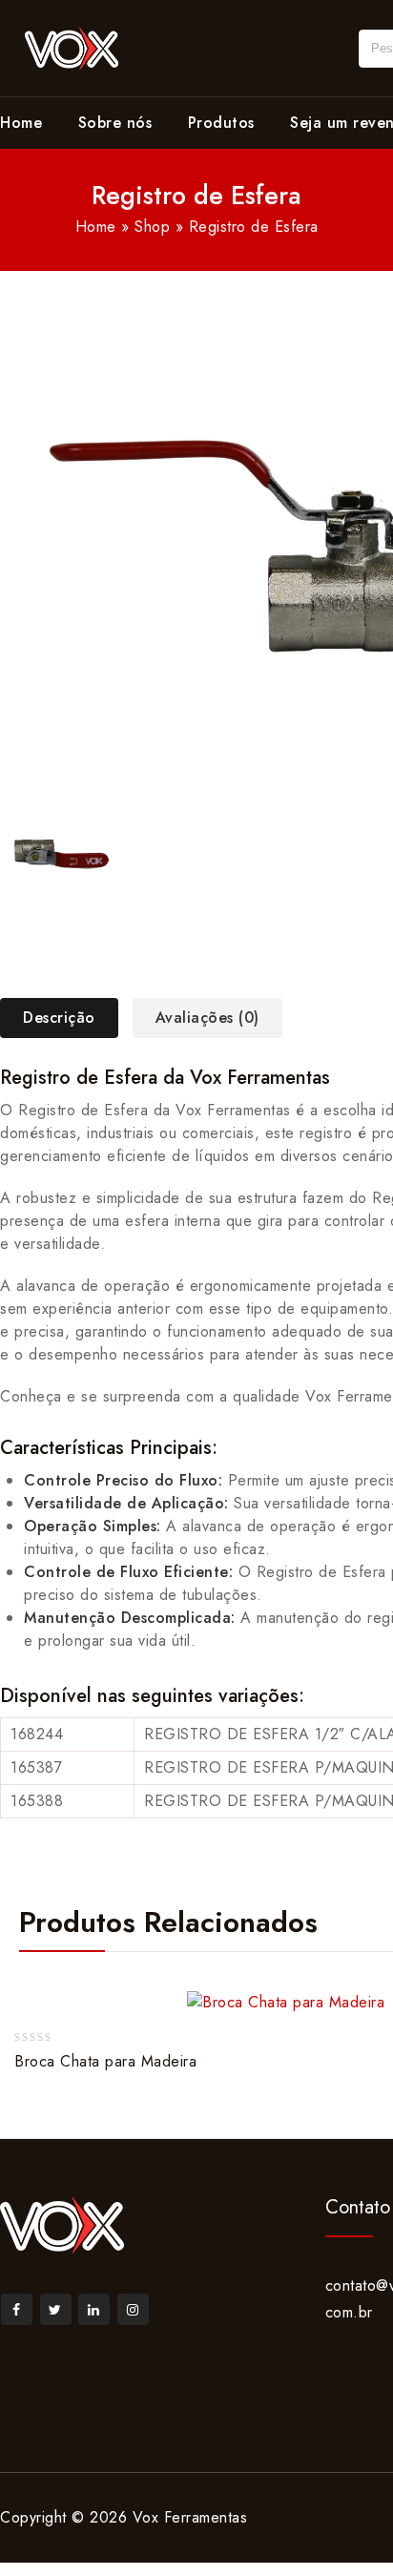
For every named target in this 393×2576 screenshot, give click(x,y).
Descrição (59, 1018)
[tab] (66, 1018)
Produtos (221, 123)
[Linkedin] (94, 2309)
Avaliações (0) (207, 1018)
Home (21, 123)
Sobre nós (115, 123)
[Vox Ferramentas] (72, 46)
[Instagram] (133, 2309)
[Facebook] (17, 2309)
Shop (152, 227)
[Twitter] (56, 2309)
